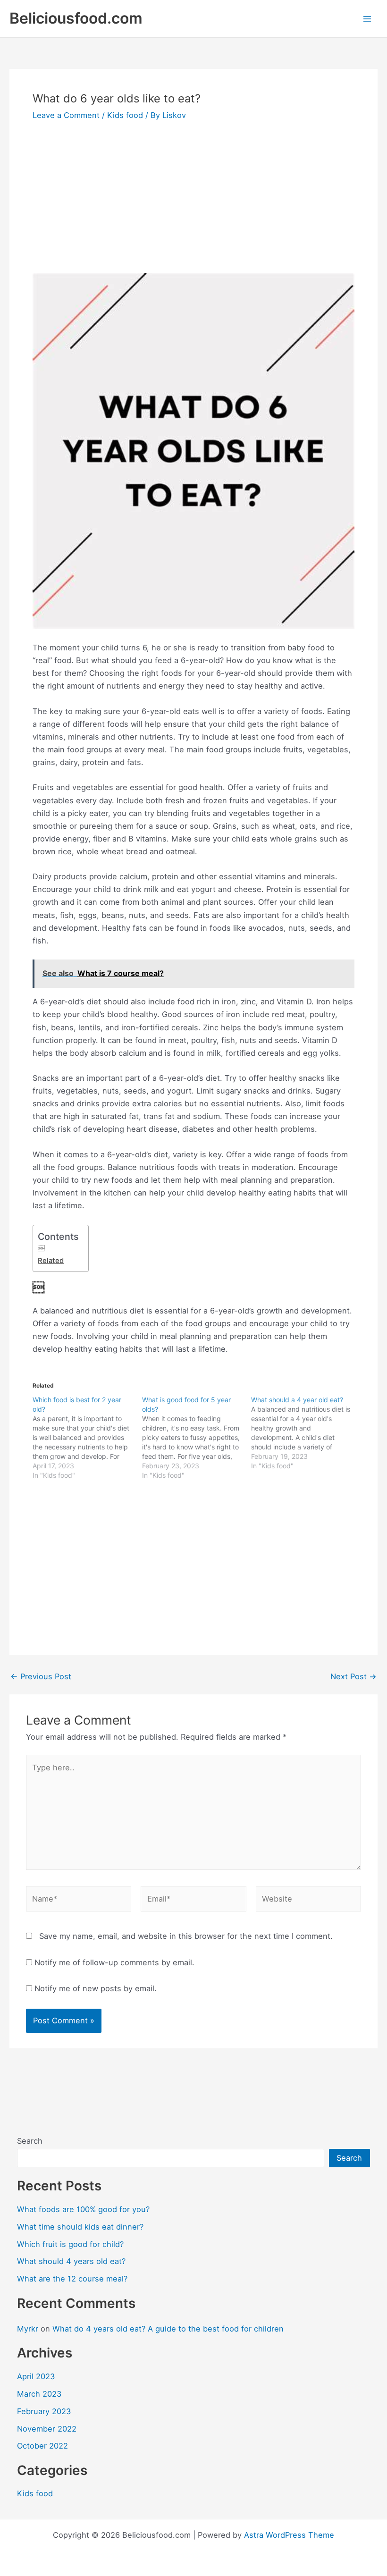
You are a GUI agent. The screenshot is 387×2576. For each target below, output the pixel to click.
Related (51, 1261)
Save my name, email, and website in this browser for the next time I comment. (186, 1936)
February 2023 (44, 2411)
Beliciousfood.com (76, 18)
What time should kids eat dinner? (80, 2227)
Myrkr (28, 2329)
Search (30, 2141)
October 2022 (42, 2446)
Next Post (353, 1676)
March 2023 (39, 2394)
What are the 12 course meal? (72, 2279)
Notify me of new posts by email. (96, 1988)
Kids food (125, 115)
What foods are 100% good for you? (83, 2209)
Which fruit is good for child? (70, 2244)
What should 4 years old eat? (71, 2261)
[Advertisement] (193, 203)
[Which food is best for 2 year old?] (87, 1438)
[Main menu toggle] (367, 19)
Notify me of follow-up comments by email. (114, 1962)
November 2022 (47, 2429)
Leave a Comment (66, 115)
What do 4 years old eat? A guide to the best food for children (168, 2329)
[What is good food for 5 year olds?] (197, 1438)
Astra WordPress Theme (289, 2535)
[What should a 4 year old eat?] (306, 1433)
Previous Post (41, 1676)
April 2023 (36, 2376)
